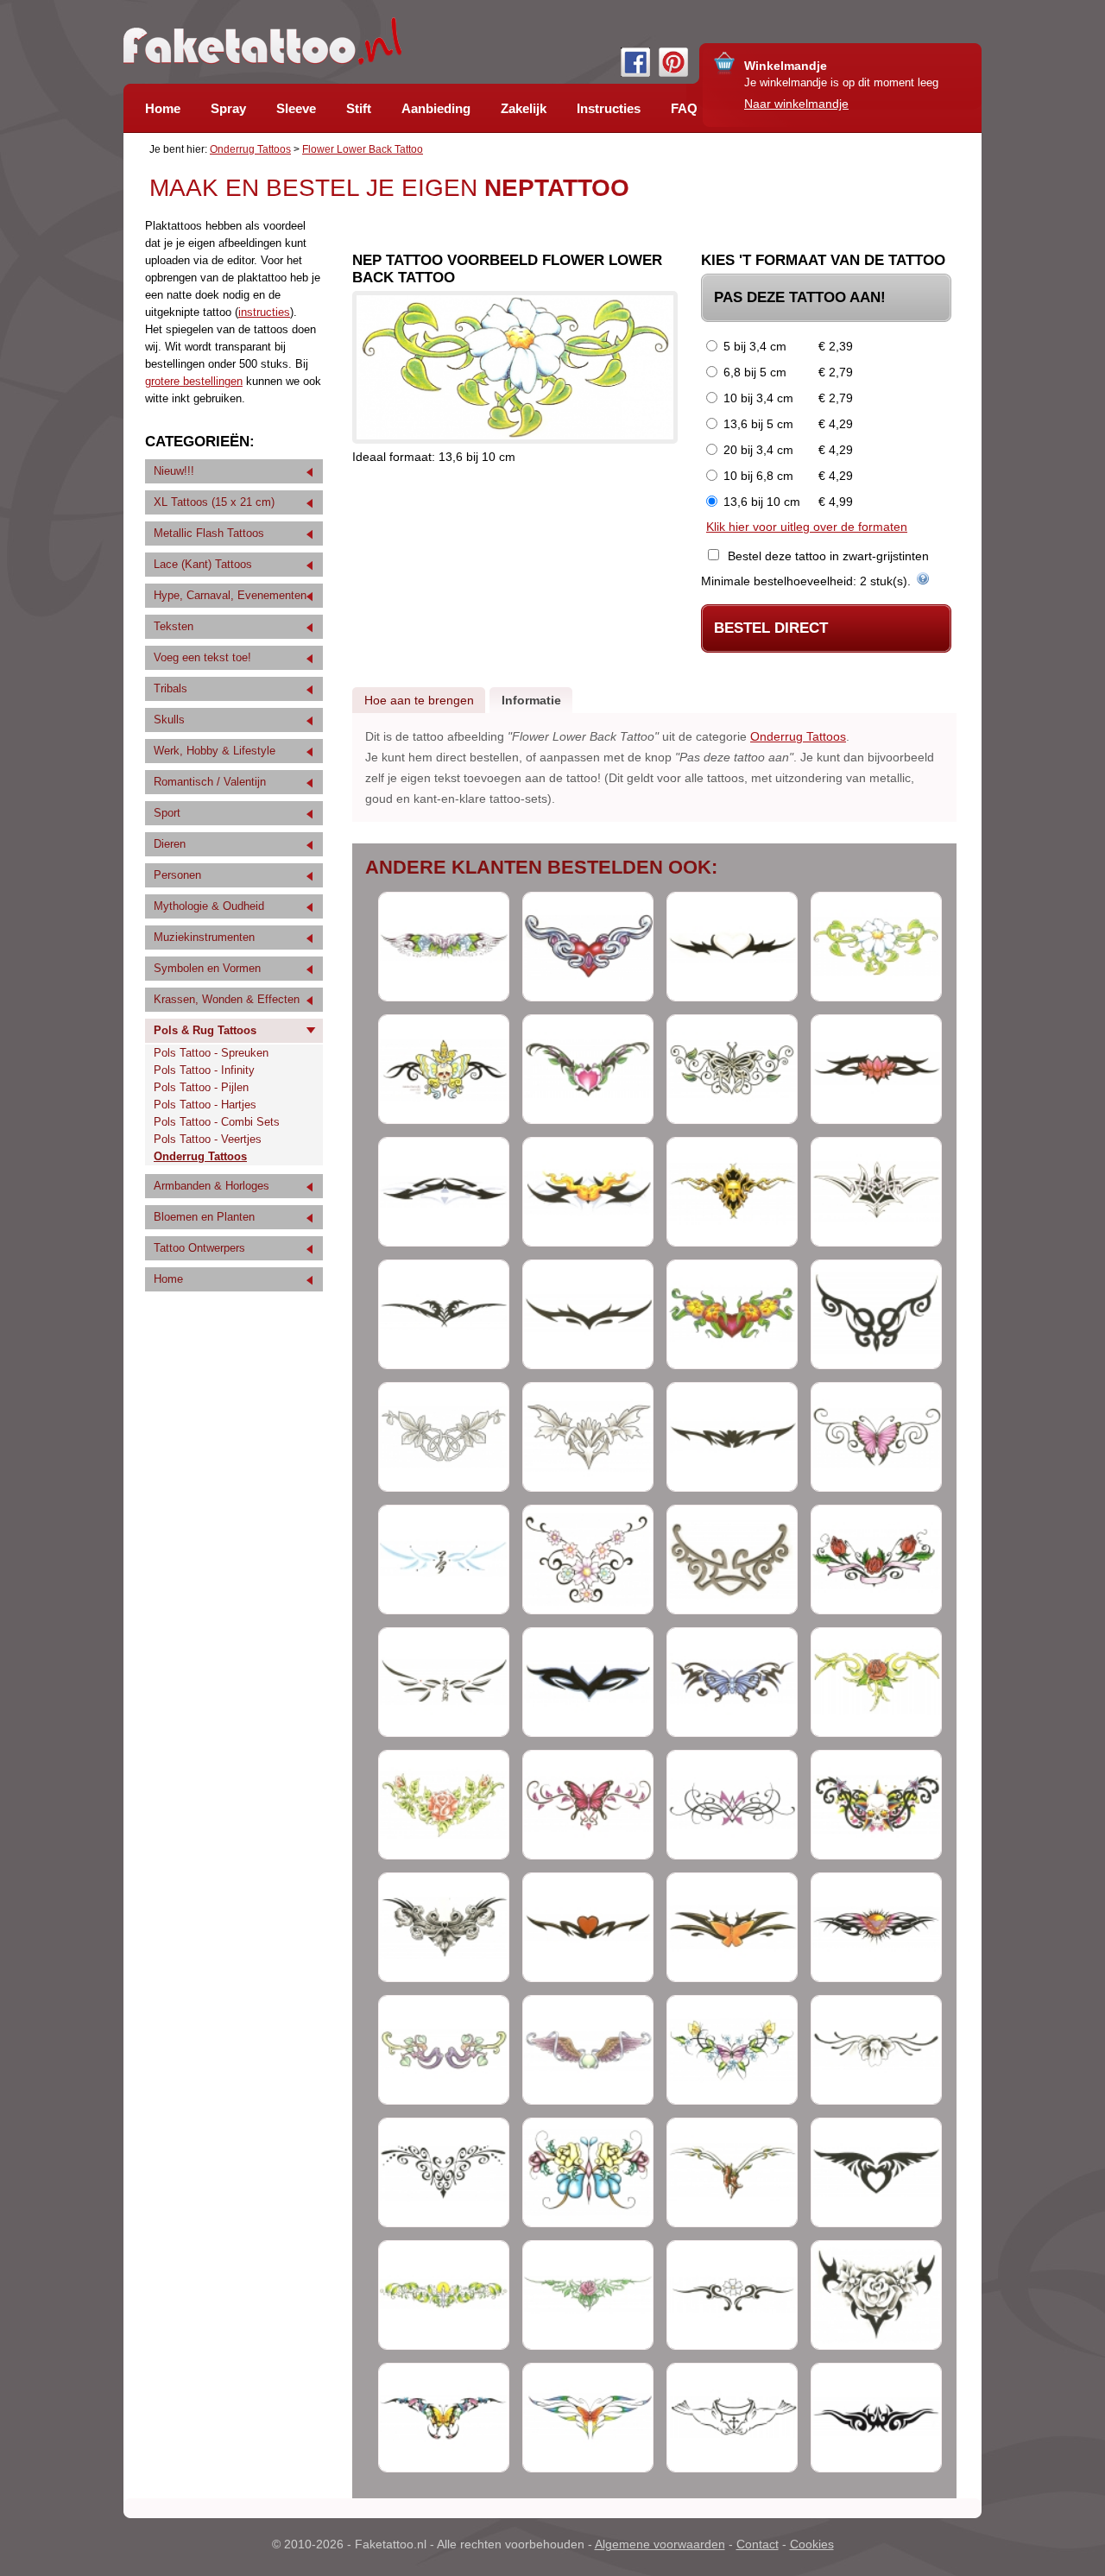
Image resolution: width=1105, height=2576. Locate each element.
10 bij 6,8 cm (758, 476)
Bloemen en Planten (204, 1217)
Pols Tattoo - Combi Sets (217, 1122)
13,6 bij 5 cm (758, 424)
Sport (167, 813)
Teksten (174, 626)
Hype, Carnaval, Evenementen (230, 595)
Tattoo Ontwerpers (199, 1248)
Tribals (170, 688)
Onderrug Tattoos (250, 149)
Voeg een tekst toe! (202, 657)
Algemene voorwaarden (660, 2544)
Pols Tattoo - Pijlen (201, 1087)
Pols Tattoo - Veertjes (208, 1139)
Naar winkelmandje (796, 104)
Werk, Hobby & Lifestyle (215, 751)
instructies (264, 312)
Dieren (170, 844)
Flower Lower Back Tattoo (363, 149)
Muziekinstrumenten (204, 937)
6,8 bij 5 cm (755, 372)
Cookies (812, 2544)
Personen (177, 875)
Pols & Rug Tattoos (205, 1030)
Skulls (169, 720)
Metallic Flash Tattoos (209, 533)
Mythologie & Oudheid (209, 906)
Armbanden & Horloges (212, 1186)
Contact (758, 2544)
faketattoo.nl (262, 41)
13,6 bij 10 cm (762, 502)
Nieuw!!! (174, 471)
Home (168, 1279)
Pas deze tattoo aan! (800, 297)
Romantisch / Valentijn (210, 782)
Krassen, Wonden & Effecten (227, 999)
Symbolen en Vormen (207, 968)
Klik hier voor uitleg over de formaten (807, 527)
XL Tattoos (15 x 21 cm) (214, 502)
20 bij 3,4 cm (758, 450)
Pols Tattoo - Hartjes (205, 1105)
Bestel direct (771, 628)
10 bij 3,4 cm (758, 398)
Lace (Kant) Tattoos (203, 564)
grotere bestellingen (194, 381)
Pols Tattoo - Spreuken (211, 1053)
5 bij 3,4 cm (755, 346)
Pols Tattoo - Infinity (204, 1070)
